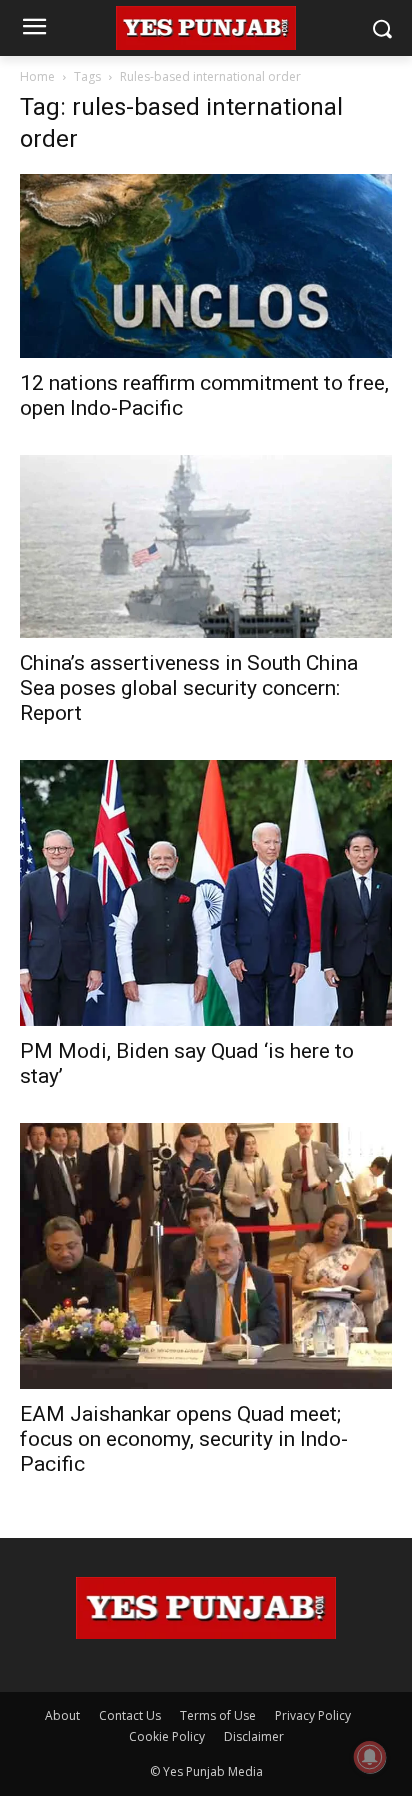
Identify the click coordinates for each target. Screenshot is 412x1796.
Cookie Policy (167, 1736)
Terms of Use (218, 1715)
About (62, 1715)
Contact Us (130, 1715)
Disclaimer (254, 1736)
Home (37, 76)
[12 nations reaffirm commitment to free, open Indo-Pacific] (206, 266)
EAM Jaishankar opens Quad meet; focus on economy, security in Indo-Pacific (184, 1439)
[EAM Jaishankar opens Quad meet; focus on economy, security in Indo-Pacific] (206, 1256)
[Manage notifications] (370, 1757)
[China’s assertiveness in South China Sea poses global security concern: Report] (206, 547)
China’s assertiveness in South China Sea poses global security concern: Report (189, 688)
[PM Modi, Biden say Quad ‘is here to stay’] (206, 893)
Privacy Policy (313, 1715)
